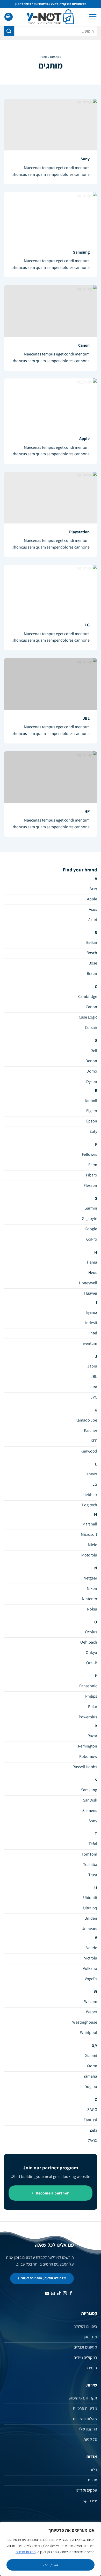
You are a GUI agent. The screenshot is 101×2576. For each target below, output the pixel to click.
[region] (51, 2549)
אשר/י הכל (51, 2565)
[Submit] (9, 31)
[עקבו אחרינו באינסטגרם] (65, 2294)
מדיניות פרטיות (26, 2552)
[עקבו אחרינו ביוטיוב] (47, 2294)
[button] (93, 17)
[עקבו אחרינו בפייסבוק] (71, 2294)
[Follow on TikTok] (59, 2294)
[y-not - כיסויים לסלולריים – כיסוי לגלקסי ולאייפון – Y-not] (51, 17)
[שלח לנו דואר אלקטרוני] (53, 2294)
